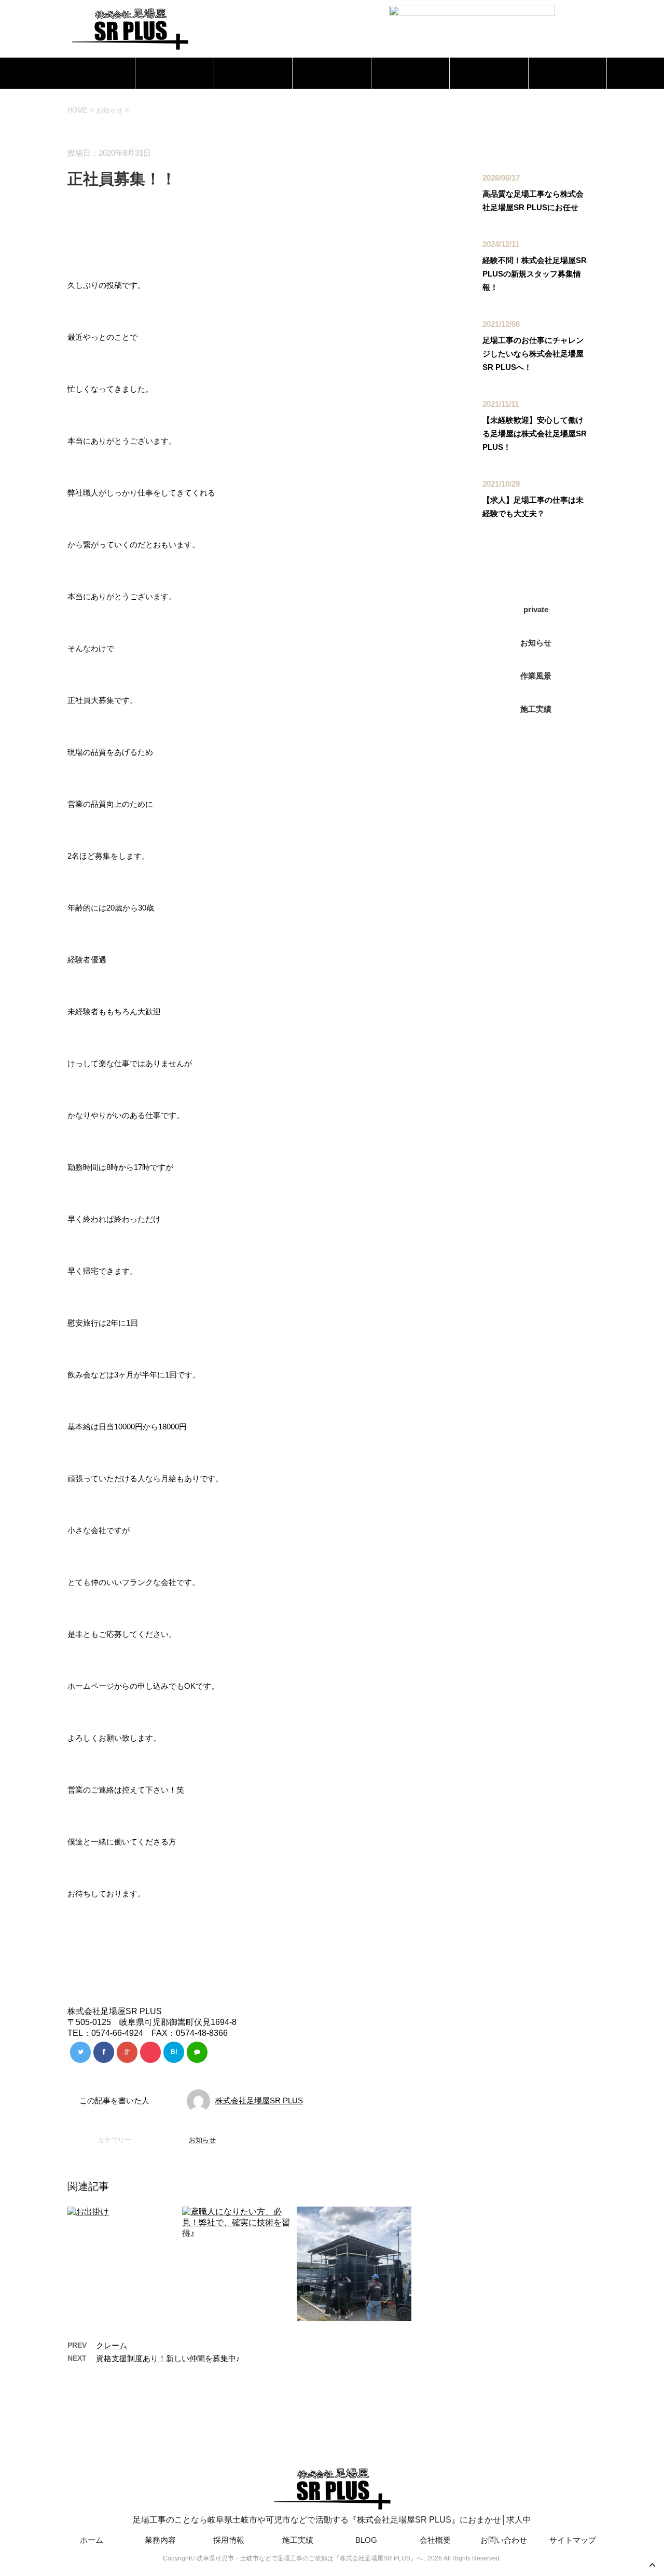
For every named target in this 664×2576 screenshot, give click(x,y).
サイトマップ (573, 2540)
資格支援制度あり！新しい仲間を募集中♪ (168, 2358)
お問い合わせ (568, 73)
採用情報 (253, 73)
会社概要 (489, 73)
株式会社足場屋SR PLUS (259, 2100)
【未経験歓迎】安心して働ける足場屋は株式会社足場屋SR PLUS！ (535, 433)
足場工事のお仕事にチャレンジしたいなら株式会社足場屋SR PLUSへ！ (533, 354)
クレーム (112, 2345)
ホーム (96, 73)
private (536, 609)
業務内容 (175, 73)
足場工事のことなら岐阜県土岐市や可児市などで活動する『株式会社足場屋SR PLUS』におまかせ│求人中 (332, 2520)
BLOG (410, 73)
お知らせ (202, 2140)
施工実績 (332, 73)
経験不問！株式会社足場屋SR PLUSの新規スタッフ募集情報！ (535, 274)
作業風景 (536, 676)
